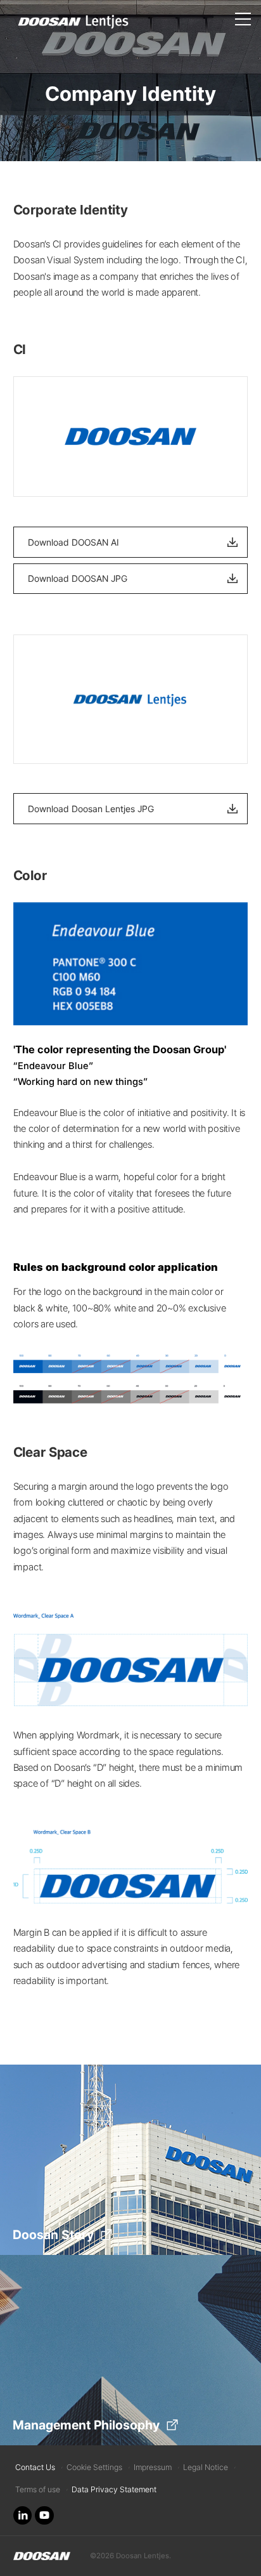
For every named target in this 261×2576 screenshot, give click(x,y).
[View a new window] (23, 2516)
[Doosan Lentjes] (42, 2556)
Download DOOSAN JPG (78, 578)
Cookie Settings (94, 2467)
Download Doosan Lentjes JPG (91, 809)
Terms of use (38, 2489)
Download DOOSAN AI (73, 542)
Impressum (153, 2467)
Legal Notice (206, 2467)
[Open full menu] (243, 13)
